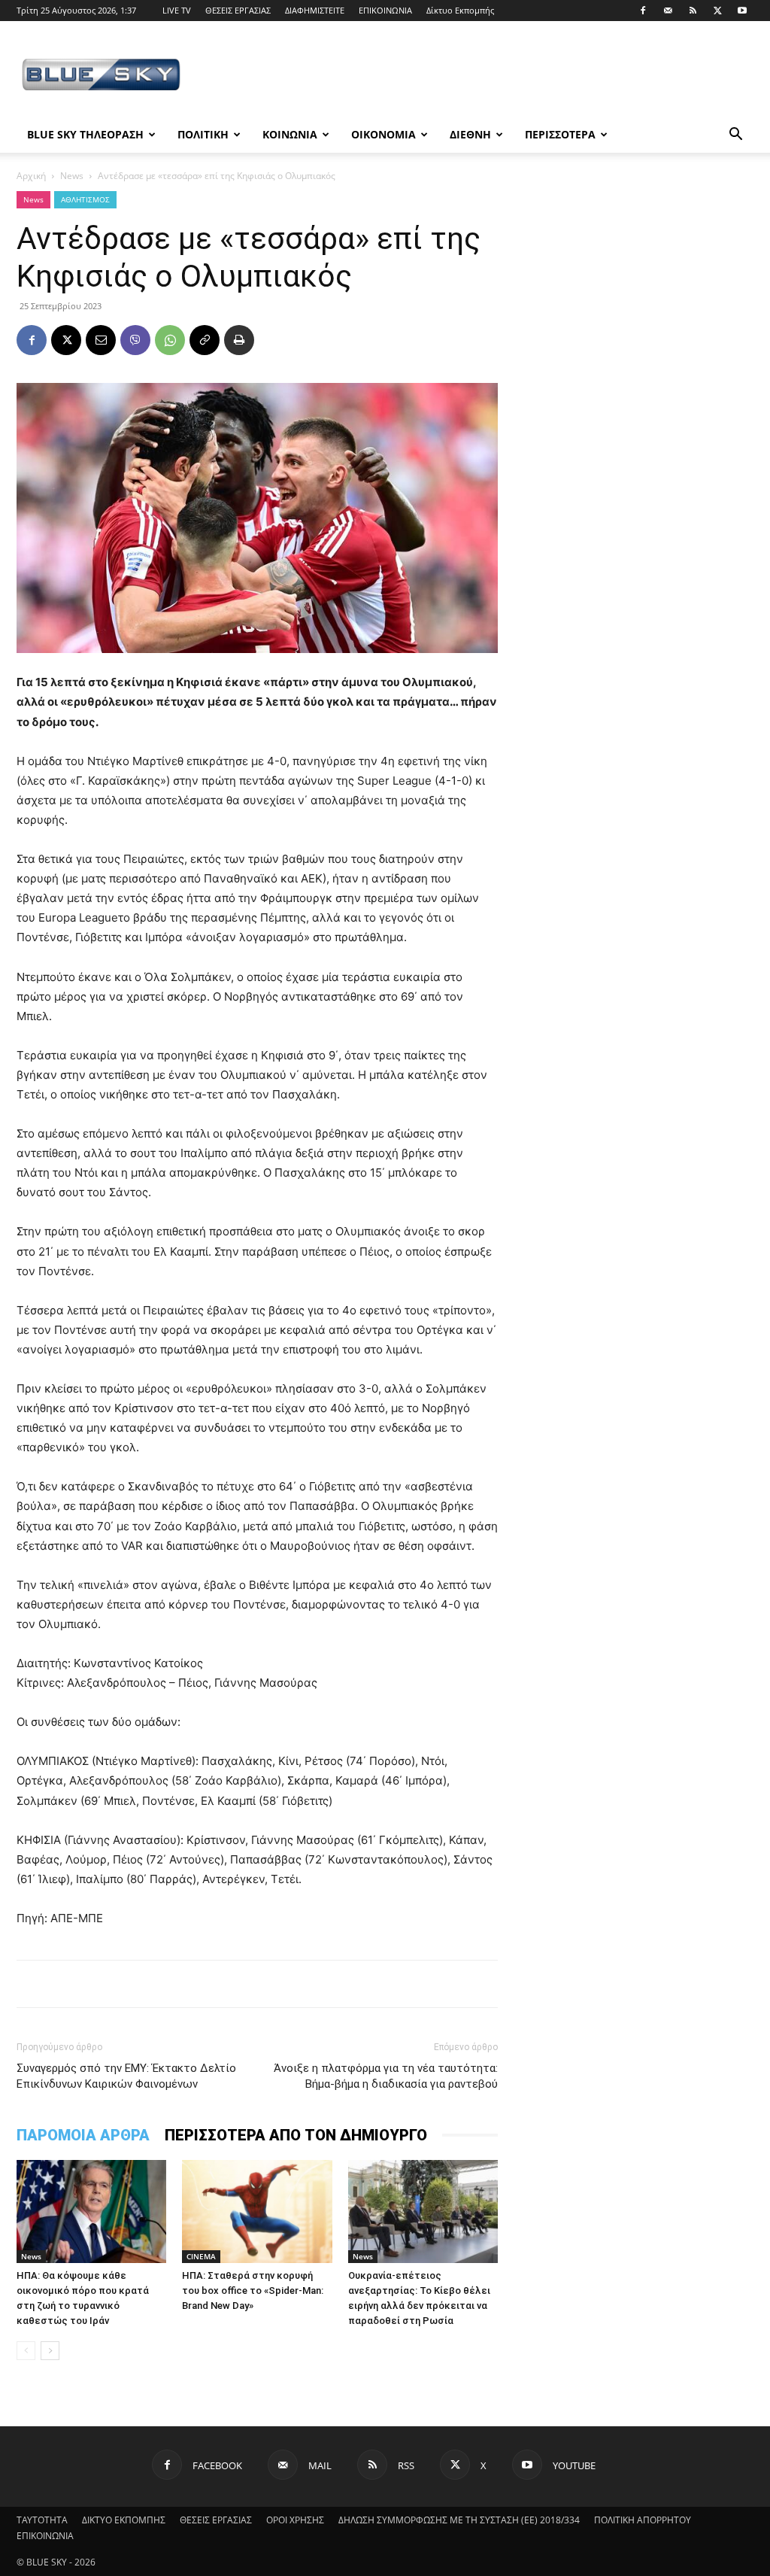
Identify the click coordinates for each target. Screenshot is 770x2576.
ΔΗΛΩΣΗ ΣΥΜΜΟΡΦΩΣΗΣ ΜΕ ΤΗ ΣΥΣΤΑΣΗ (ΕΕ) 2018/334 (459, 2520)
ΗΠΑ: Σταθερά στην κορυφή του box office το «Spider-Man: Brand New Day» (253, 2290)
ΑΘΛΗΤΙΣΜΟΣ (85, 199)
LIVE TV (177, 10)
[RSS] (693, 11)
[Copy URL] (205, 340)
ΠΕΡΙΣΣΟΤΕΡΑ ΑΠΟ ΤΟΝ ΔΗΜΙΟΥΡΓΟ (296, 2135)
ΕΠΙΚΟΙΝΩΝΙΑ (385, 10)
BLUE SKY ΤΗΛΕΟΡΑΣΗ (85, 134)
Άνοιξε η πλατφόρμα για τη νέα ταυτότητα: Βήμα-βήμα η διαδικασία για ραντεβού (386, 2076)
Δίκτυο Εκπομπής (460, 10)
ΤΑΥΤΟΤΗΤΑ (42, 2520)
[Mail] (668, 11)
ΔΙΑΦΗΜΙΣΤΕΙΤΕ (315, 10)
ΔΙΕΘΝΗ (470, 134)
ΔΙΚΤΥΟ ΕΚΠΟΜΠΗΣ (124, 2520)
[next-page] (50, 2351)
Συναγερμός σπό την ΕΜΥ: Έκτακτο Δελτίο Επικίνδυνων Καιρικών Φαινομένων (126, 2076)
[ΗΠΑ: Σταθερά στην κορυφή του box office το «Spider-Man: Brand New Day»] (257, 2211)
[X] (717, 11)
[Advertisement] (480, 76)
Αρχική (31, 176)
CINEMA (201, 2256)
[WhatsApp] (170, 340)
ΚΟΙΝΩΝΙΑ (290, 134)
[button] (735, 136)
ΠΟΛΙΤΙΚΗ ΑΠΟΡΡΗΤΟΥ (643, 2520)
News (72, 176)
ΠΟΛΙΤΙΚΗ (203, 134)
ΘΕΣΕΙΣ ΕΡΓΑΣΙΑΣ (238, 10)
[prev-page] (26, 2351)
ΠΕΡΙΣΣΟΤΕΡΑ (560, 134)
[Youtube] (742, 11)
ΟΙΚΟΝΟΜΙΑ (383, 134)
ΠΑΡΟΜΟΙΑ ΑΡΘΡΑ (83, 2135)
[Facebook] (643, 11)
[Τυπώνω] (239, 340)
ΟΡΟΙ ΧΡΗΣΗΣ (295, 2520)
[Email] (101, 340)
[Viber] (135, 340)
